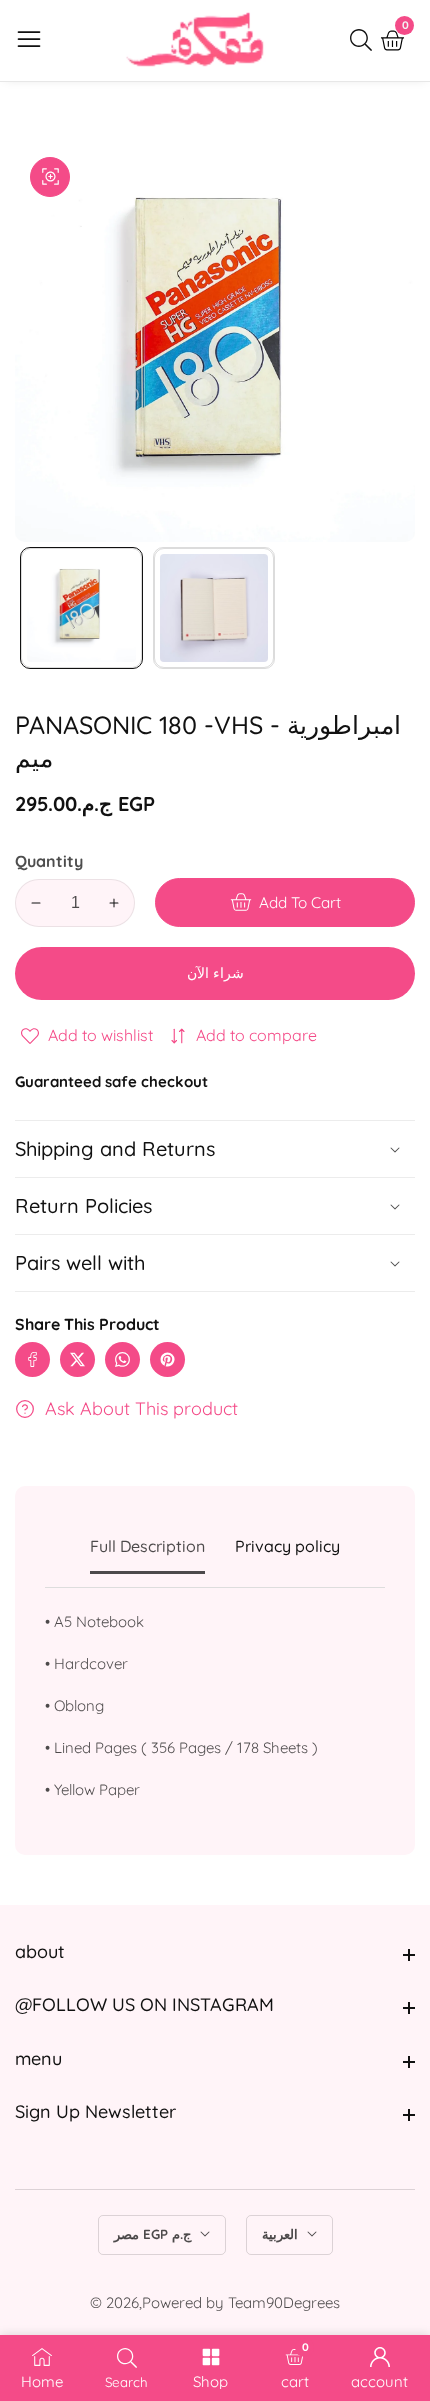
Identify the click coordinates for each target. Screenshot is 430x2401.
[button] (215, 1263)
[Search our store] (365, 40)
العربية (282, 2234)
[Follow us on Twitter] (77, 1359)
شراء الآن (215, 973)
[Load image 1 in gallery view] (81, 608)
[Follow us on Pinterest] (167, 1359)
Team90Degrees (284, 2302)
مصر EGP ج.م (154, 2234)
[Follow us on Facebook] (32, 1359)
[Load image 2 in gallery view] (214, 608)
